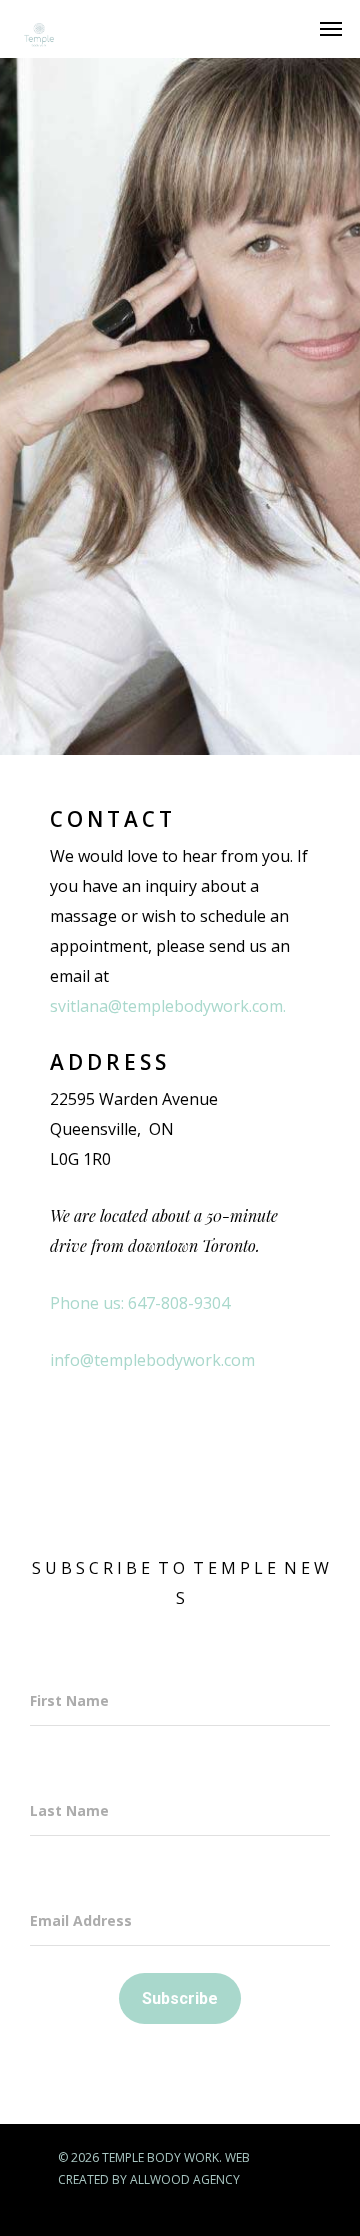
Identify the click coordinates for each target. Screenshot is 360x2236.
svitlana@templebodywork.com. (168, 1006)
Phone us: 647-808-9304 (140, 1303)
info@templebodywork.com (152, 1360)
